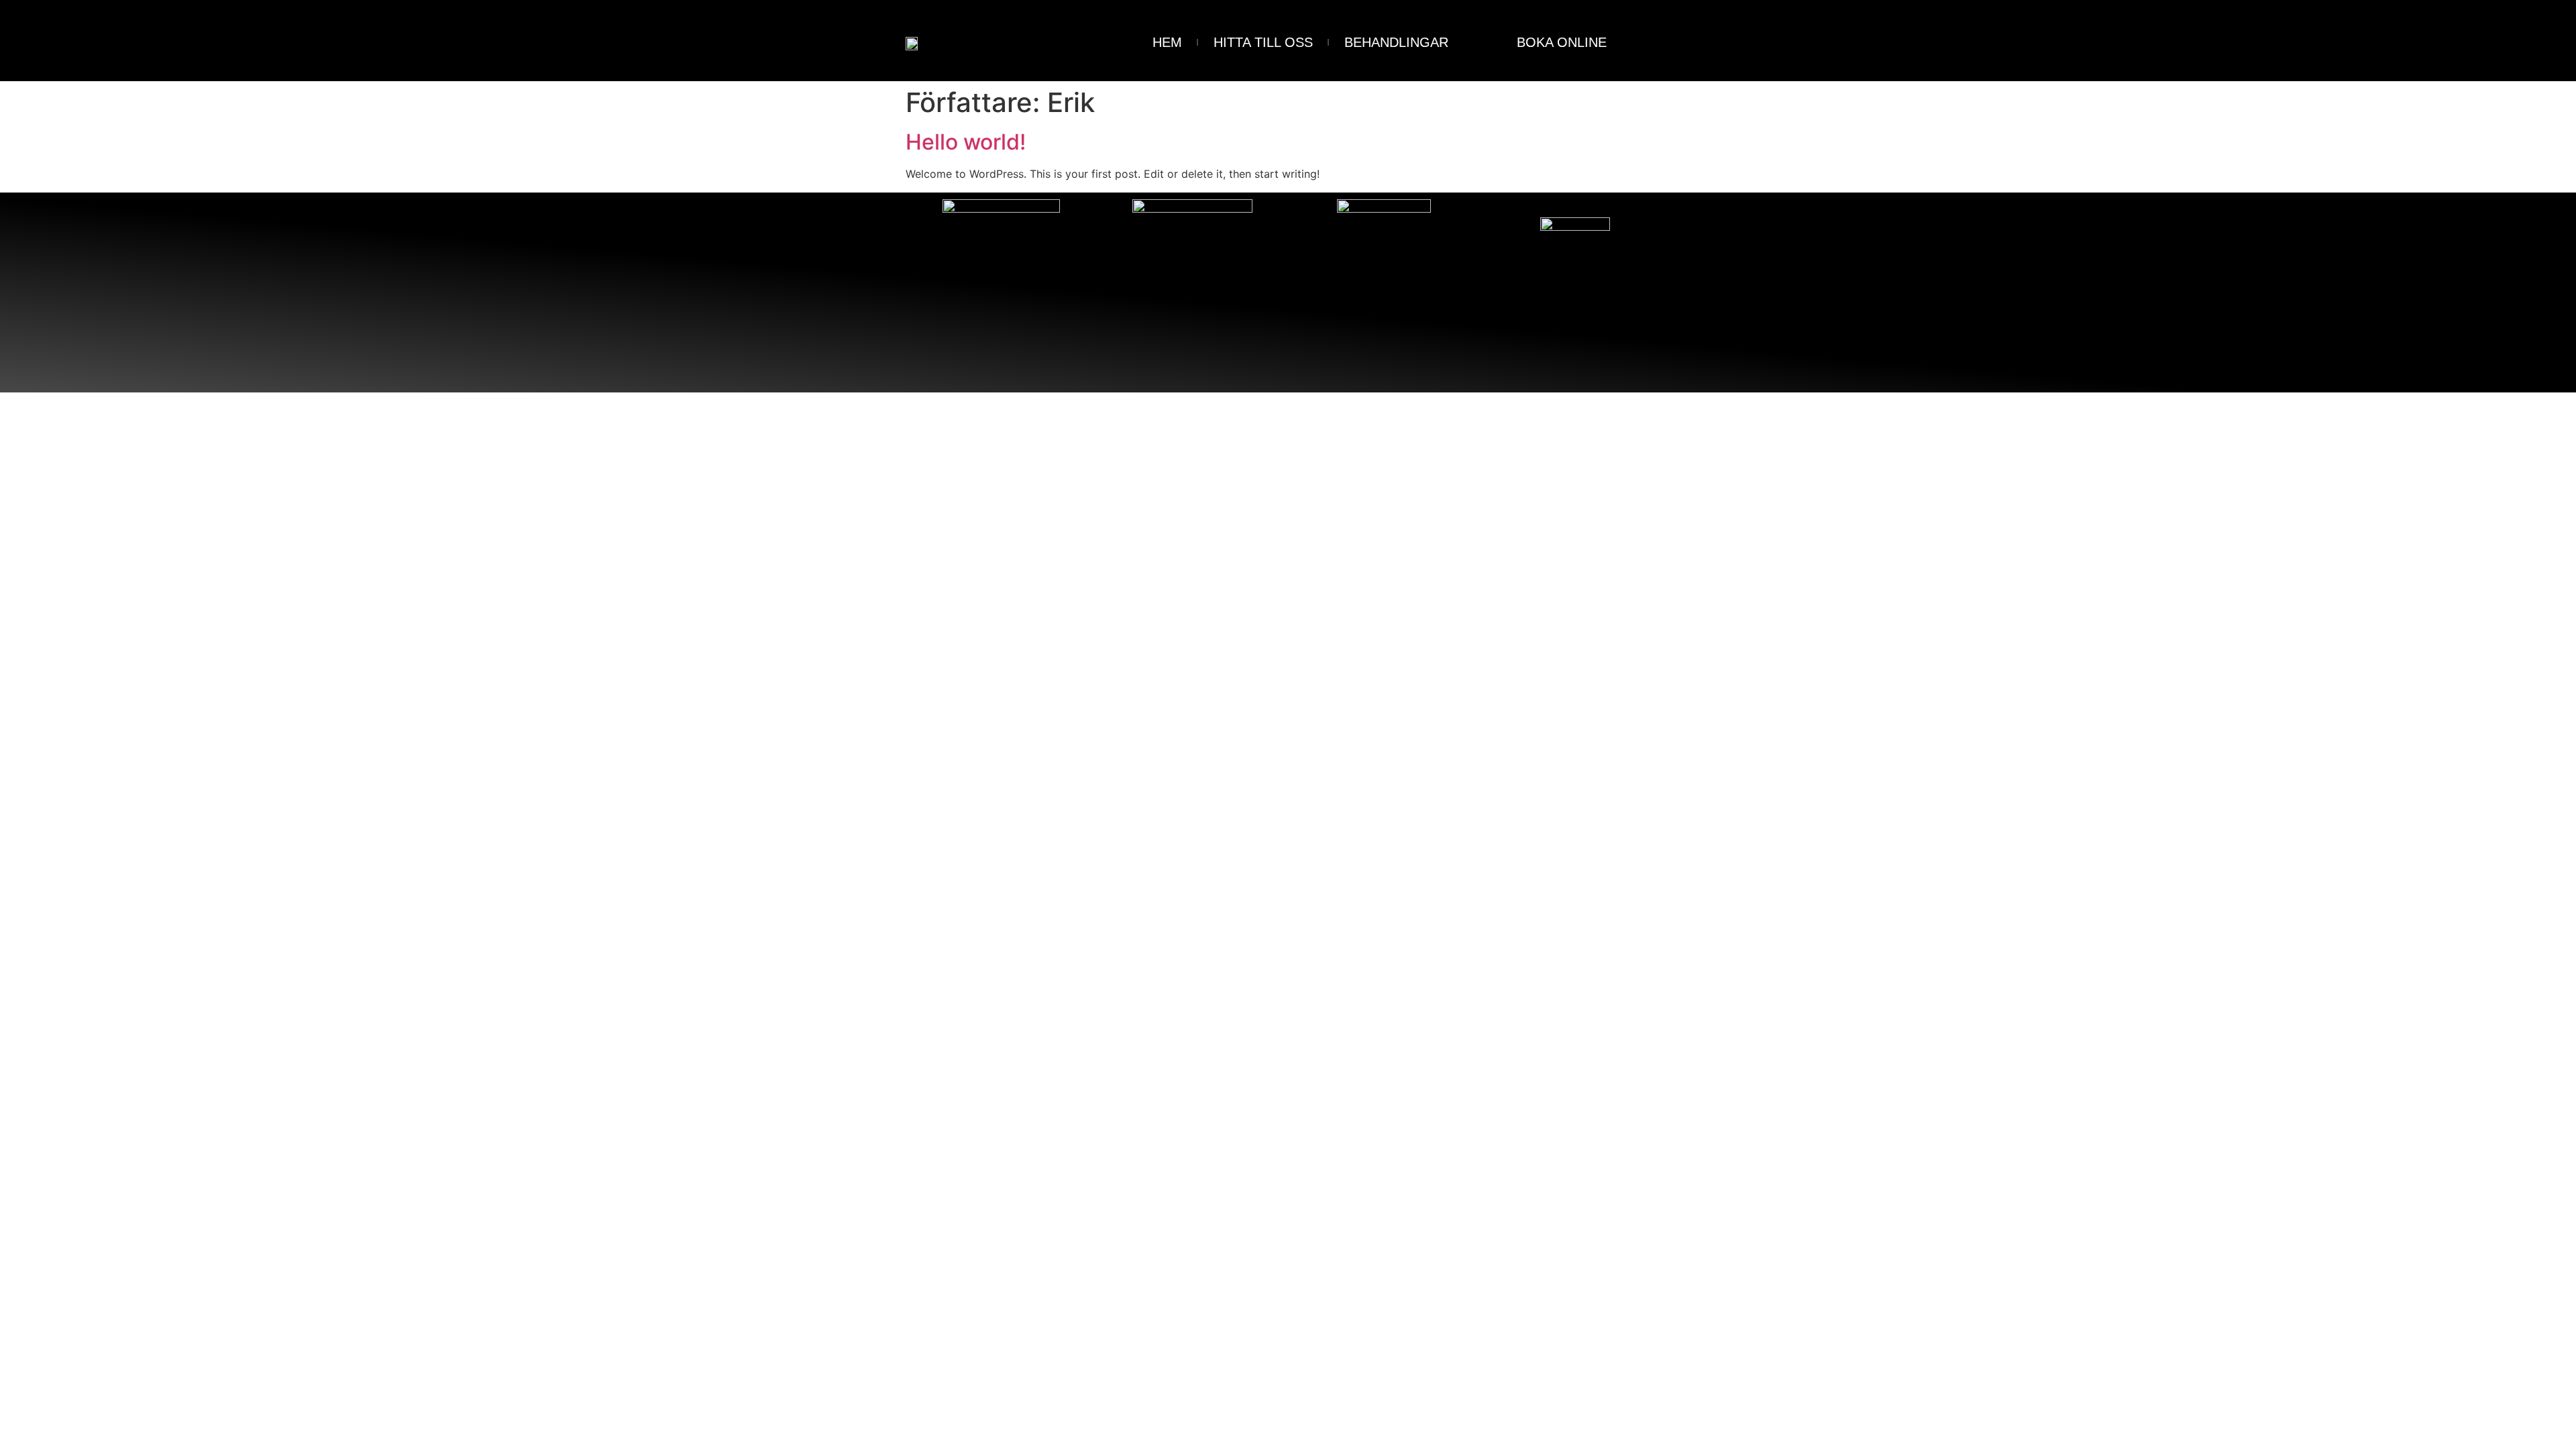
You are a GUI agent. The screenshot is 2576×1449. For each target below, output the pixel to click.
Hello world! (966, 142)
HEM (1167, 42)
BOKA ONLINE (1562, 42)
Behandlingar (1396, 42)
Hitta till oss (1263, 42)
